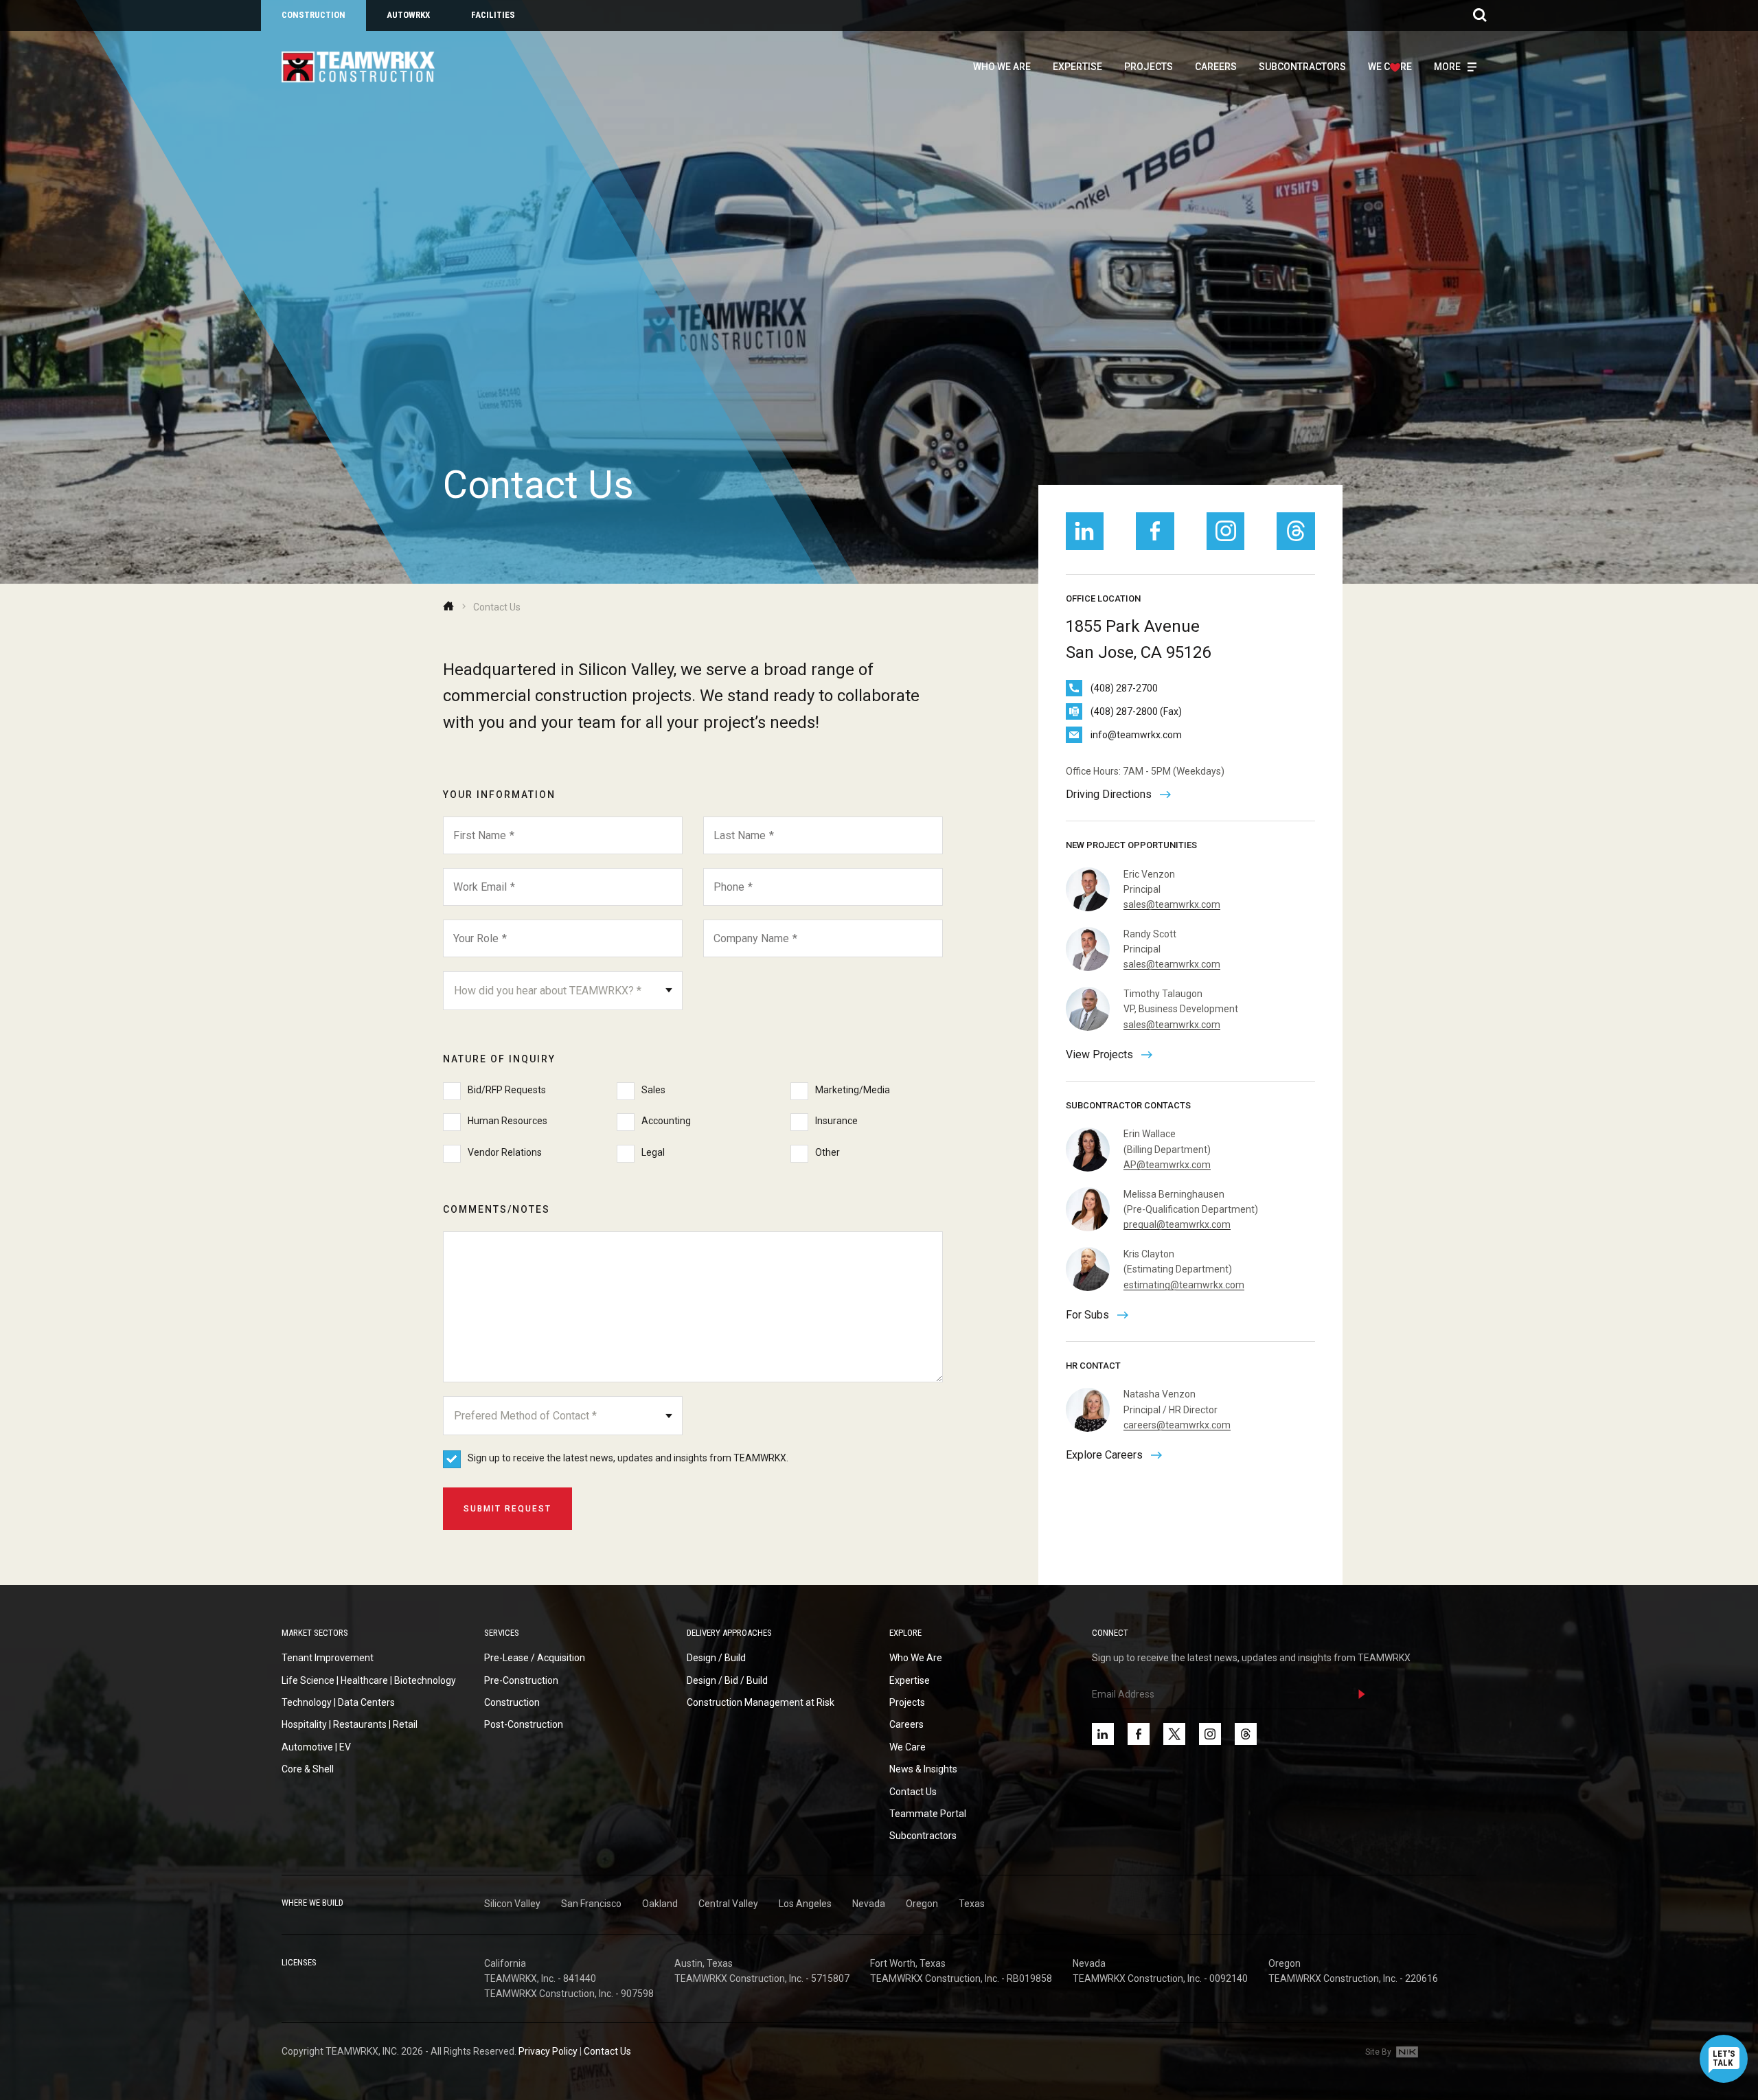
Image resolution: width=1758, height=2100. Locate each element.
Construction (313, 15)
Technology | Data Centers (338, 1702)
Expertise (1077, 67)
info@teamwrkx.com (1136, 735)
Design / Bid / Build (727, 1680)
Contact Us (913, 1792)
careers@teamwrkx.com (1177, 1425)
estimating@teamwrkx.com (1184, 1285)
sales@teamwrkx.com (1172, 904)
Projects (1149, 67)
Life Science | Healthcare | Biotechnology (369, 1680)
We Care (907, 1747)
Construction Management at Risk (761, 1702)
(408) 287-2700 (1124, 688)
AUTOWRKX (408, 15)
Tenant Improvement (328, 1658)
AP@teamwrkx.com (1167, 1165)
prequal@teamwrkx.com (1177, 1224)
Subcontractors (1302, 67)
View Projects (1099, 1054)
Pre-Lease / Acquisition (535, 1658)
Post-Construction (524, 1724)
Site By (1379, 2052)
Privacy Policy (548, 2051)
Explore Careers (1104, 1455)
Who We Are (1002, 67)
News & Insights (923, 1769)
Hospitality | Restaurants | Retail (350, 1724)
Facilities (493, 15)
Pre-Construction (521, 1680)
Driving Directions (1109, 794)
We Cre (1390, 67)
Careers (1216, 67)
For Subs (1087, 1315)
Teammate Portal (928, 1814)
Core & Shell (308, 1769)
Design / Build (716, 1658)
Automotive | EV (316, 1747)
